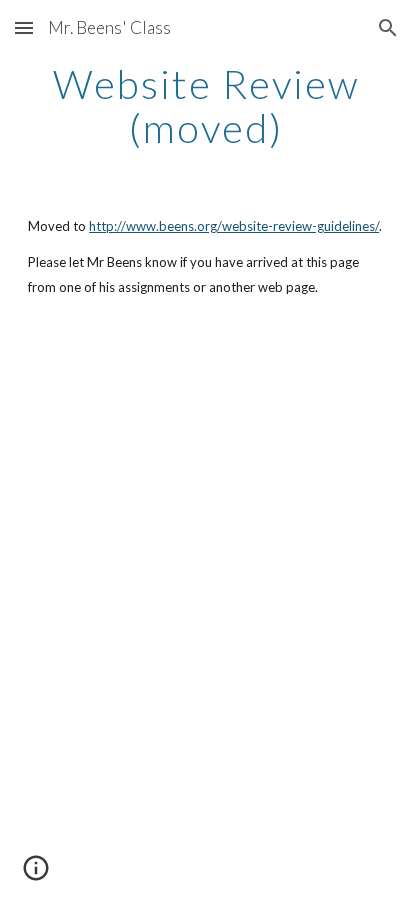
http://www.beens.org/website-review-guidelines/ (234, 226)
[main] (206, 106)
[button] (24, 27)
